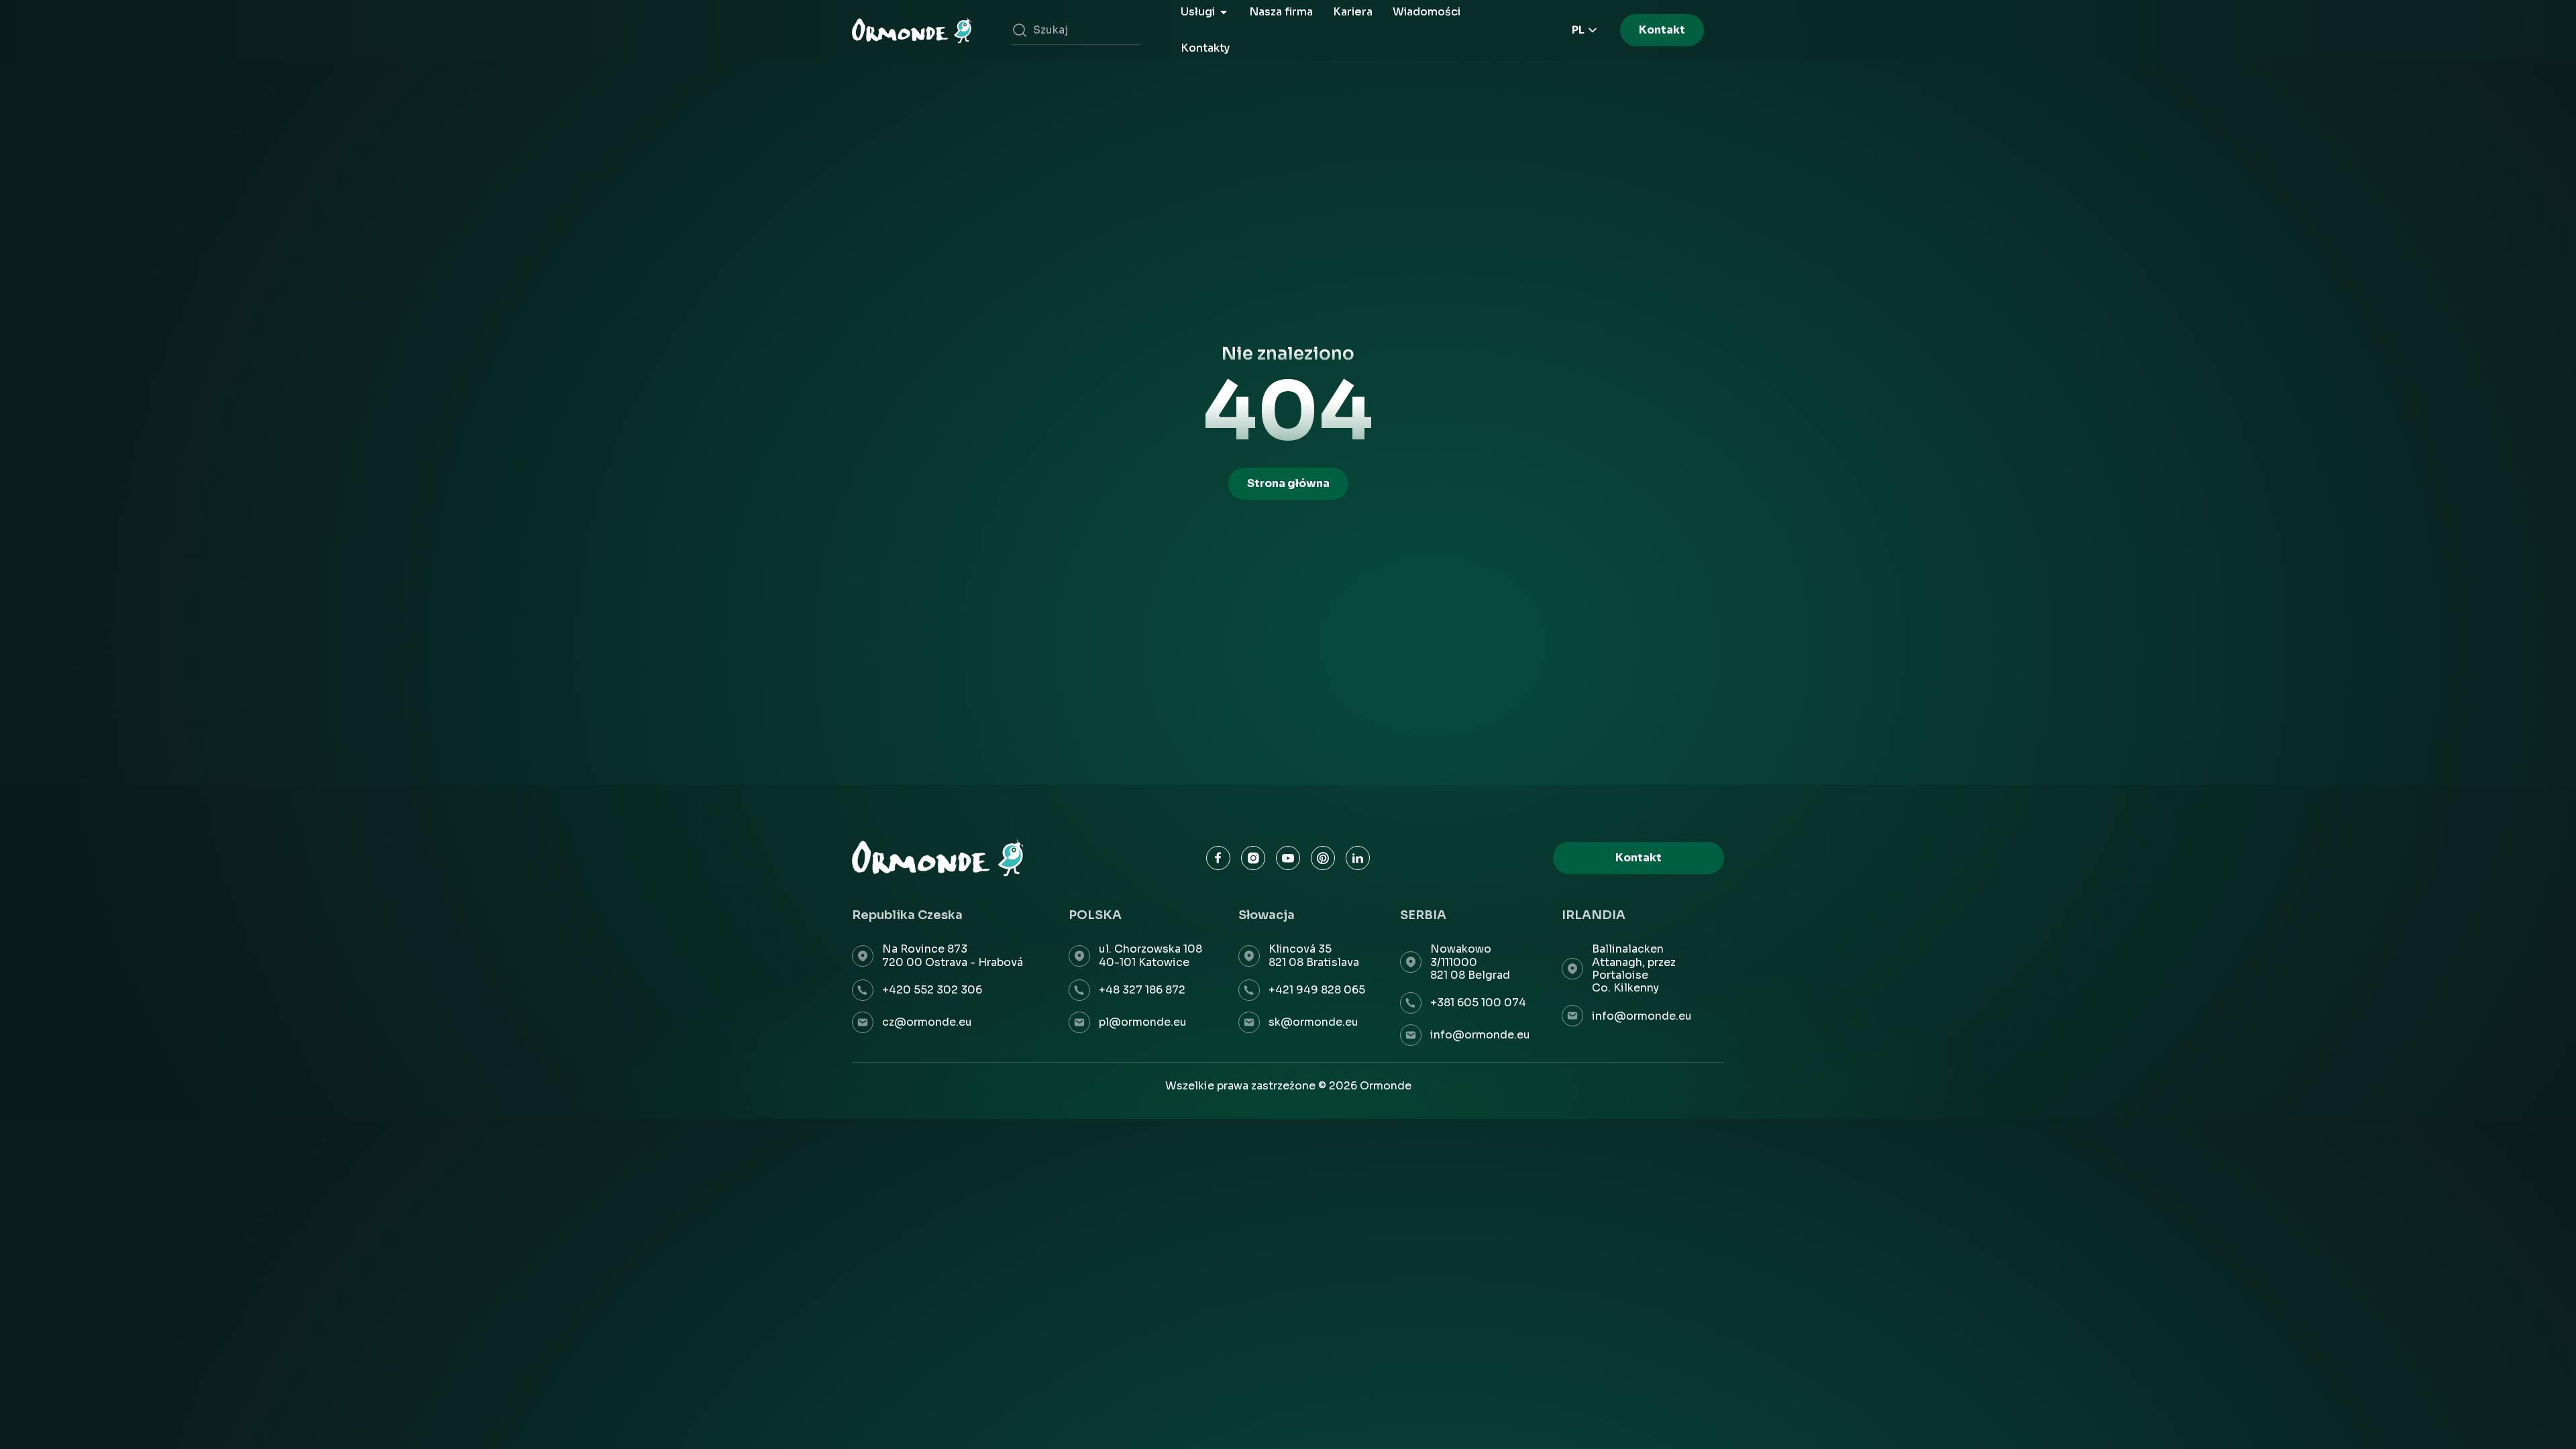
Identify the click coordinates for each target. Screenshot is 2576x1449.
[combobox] (1076, 30)
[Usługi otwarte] (1224, 12)
